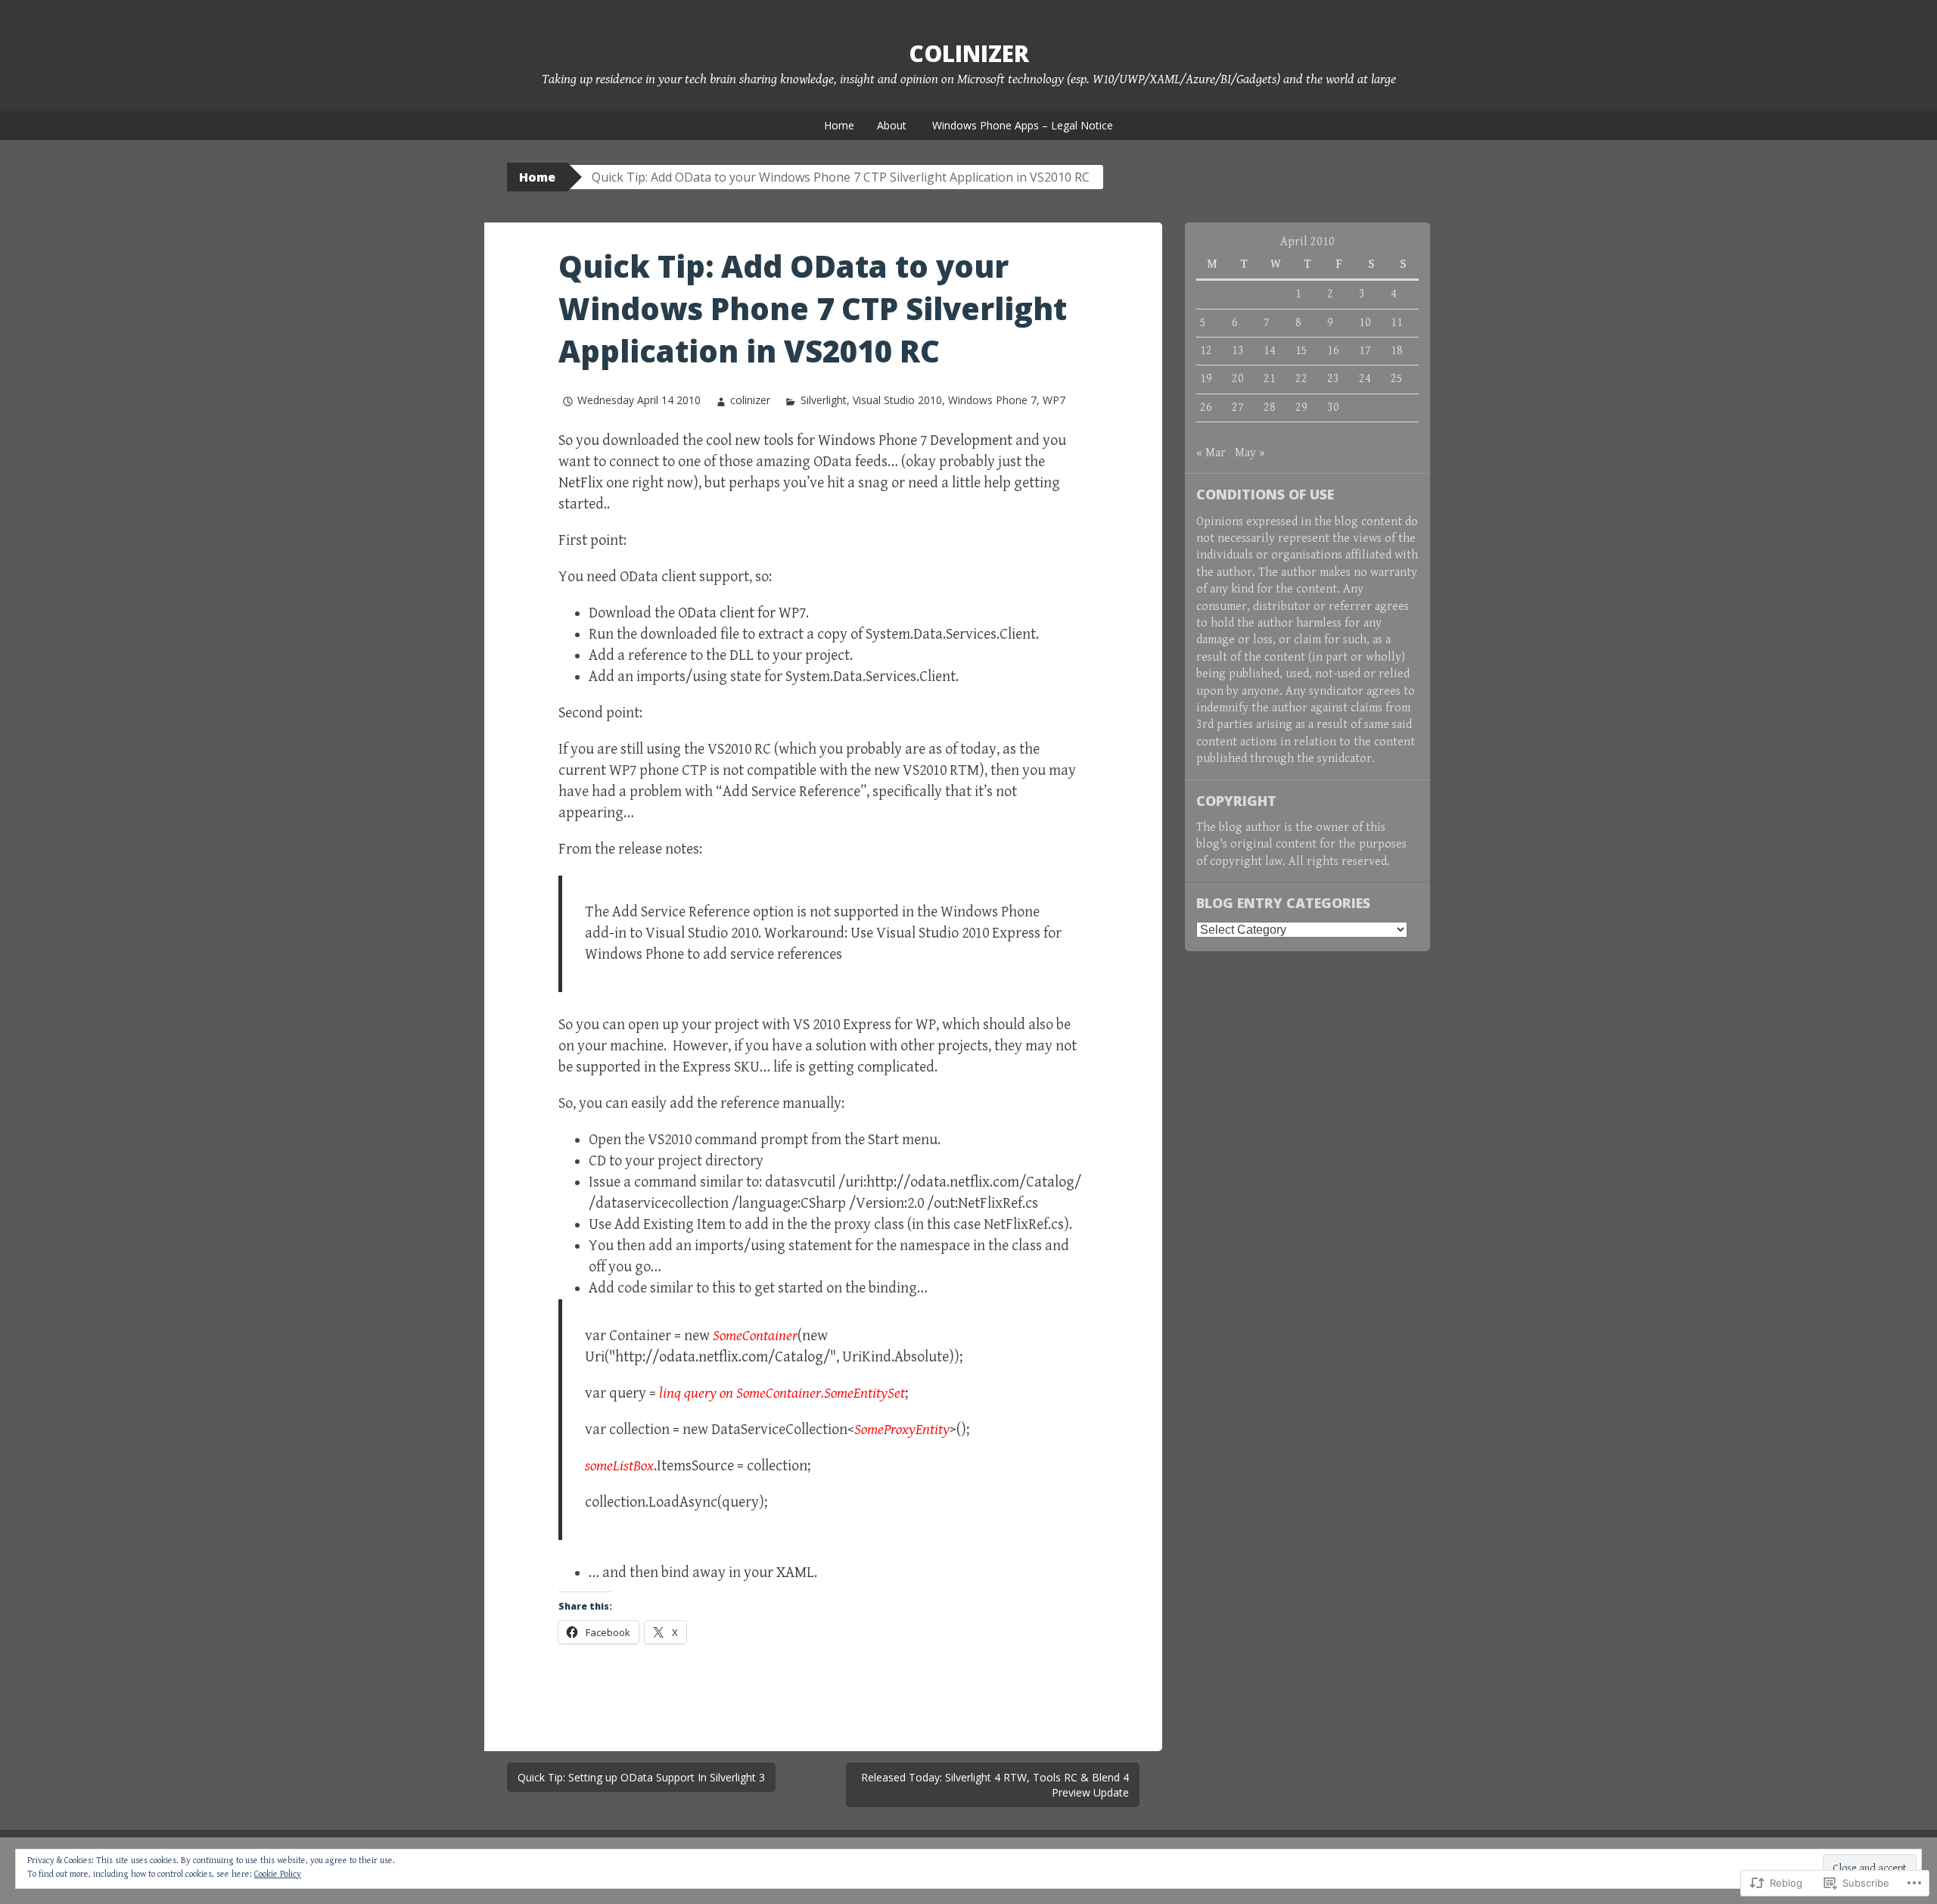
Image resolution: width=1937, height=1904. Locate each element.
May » (1250, 453)
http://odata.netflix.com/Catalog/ (974, 1182)
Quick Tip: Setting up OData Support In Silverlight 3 (641, 1777)
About (892, 125)
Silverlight (823, 400)
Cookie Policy (278, 1874)
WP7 (1054, 400)
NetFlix (581, 483)
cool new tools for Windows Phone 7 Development (859, 441)
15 (1301, 351)
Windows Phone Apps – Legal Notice (1023, 125)
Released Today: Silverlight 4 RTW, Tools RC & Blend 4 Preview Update (995, 1785)
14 (1270, 351)
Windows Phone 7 (992, 400)
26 (1206, 408)
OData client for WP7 (742, 613)
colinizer (750, 400)
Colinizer (969, 53)
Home (839, 125)
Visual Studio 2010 (897, 400)
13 (1238, 351)
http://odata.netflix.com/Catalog (719, 1357)
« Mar (1211, 453)
